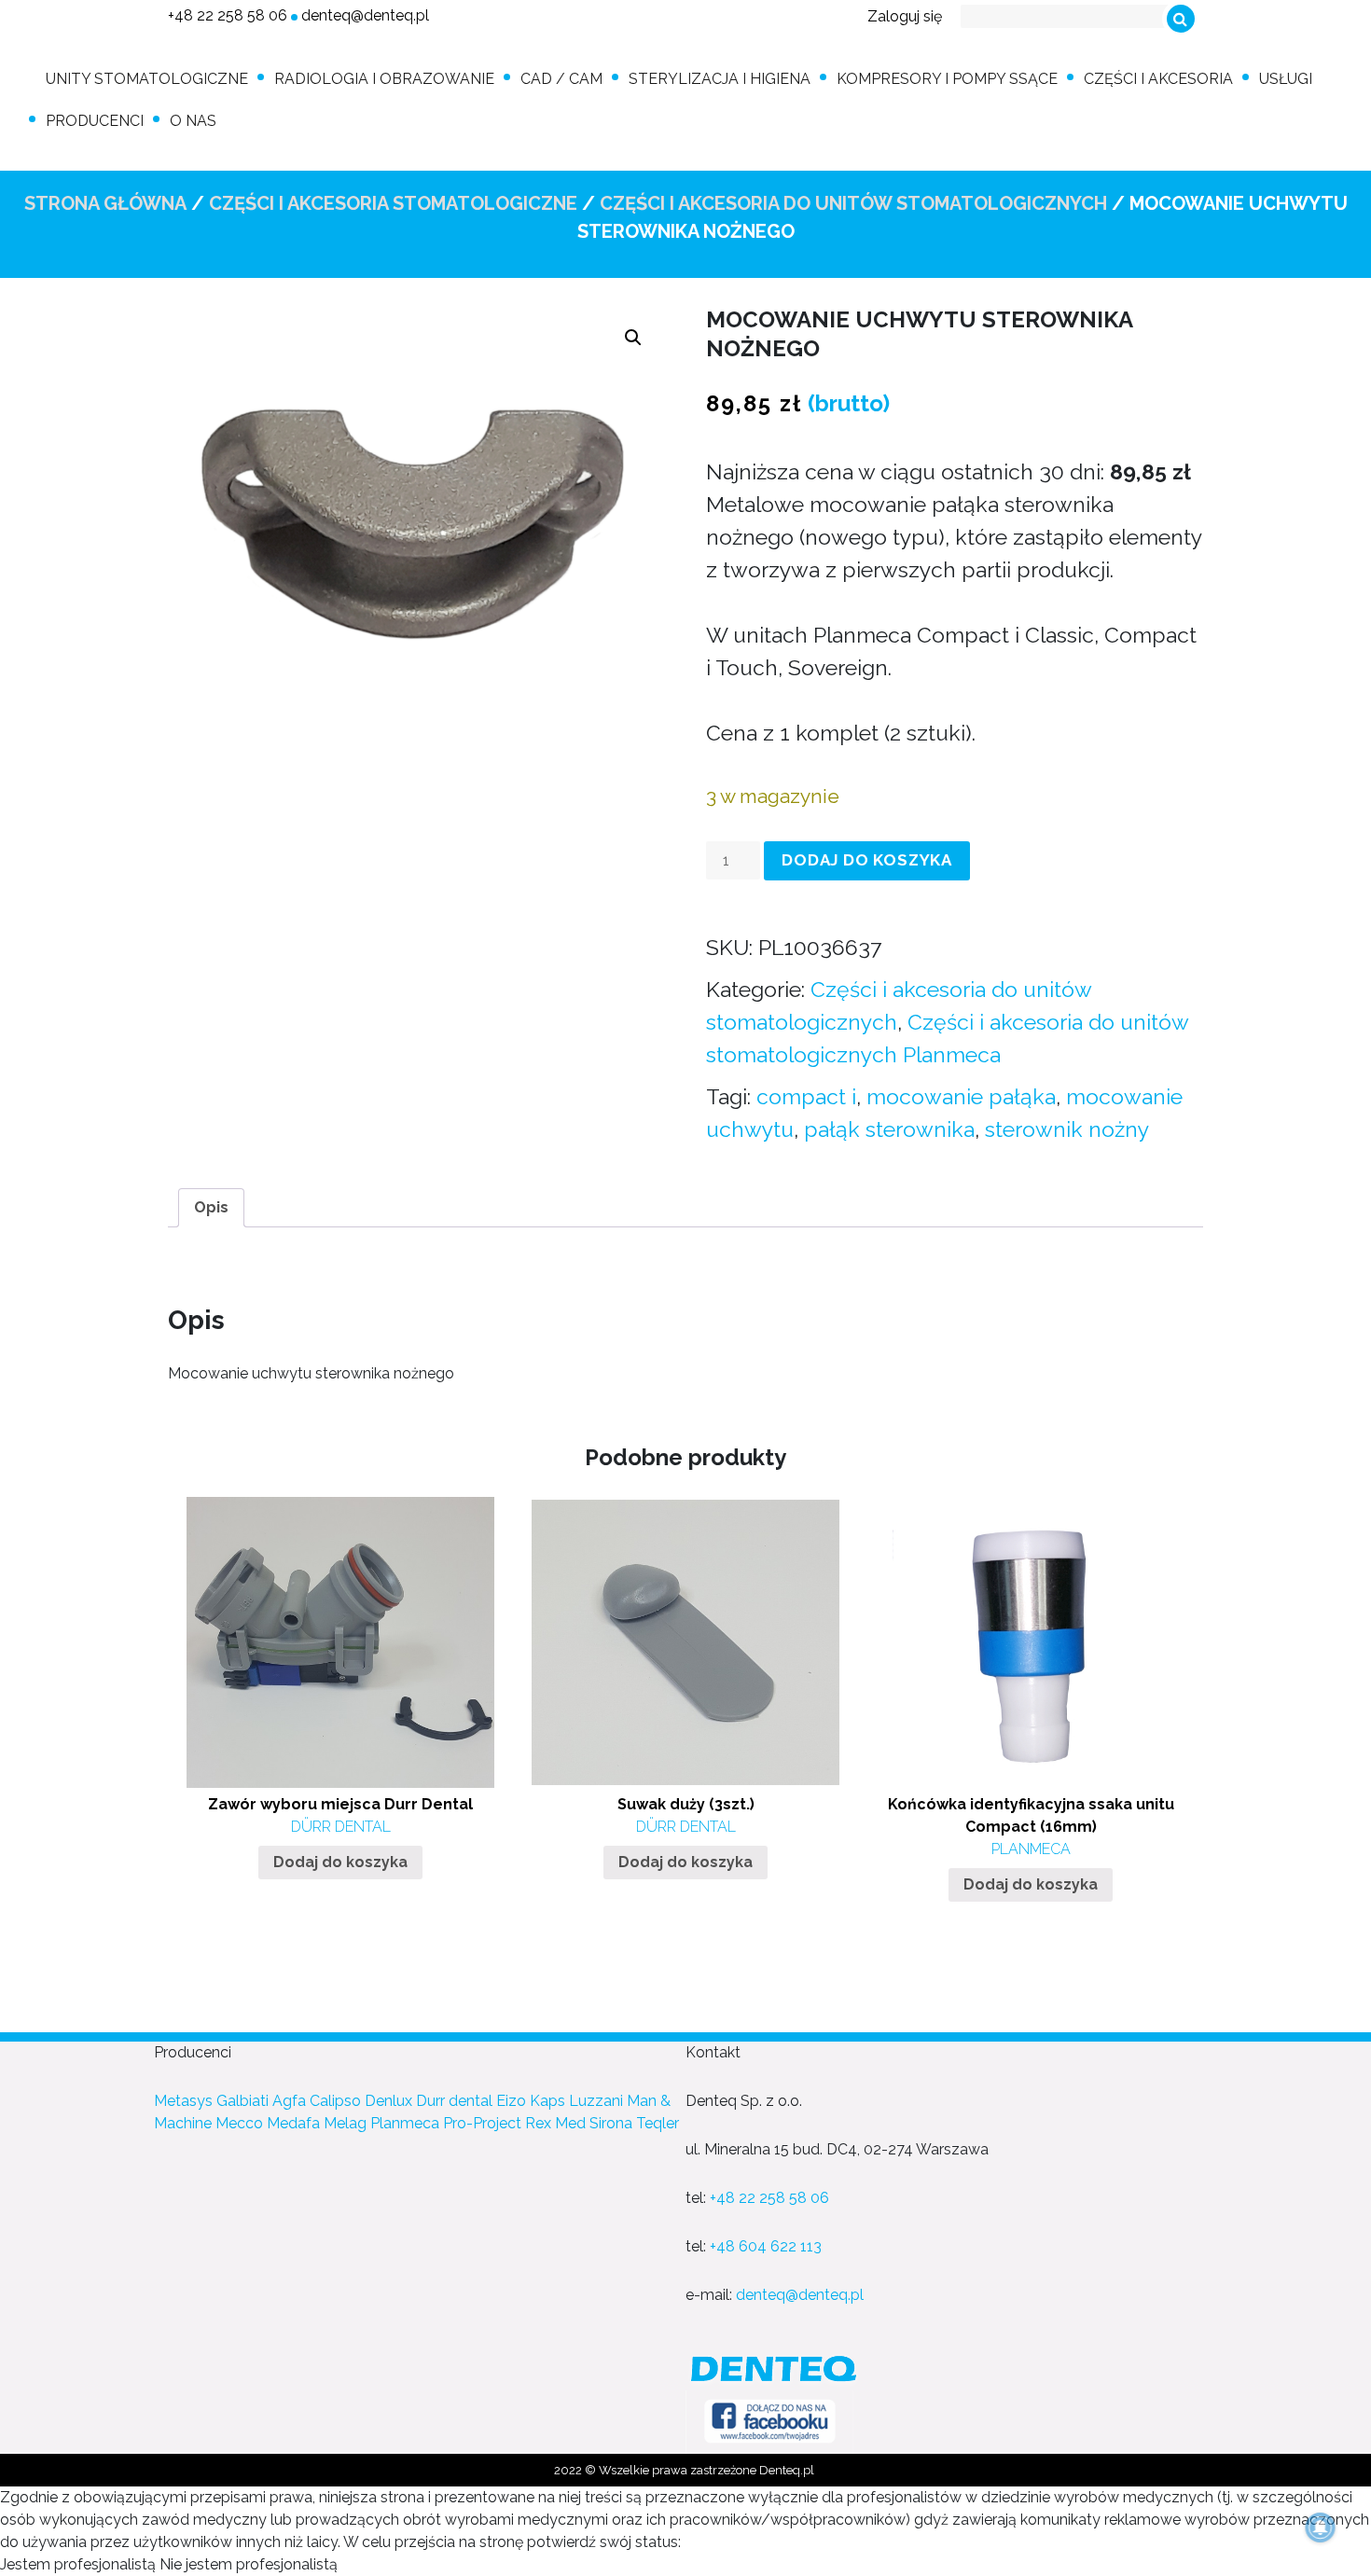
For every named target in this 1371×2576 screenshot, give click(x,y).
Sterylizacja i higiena (720, 79)
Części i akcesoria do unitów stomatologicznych (853, 203)
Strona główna (105, 203)
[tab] (211, 1208)
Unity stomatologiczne (147, 79)
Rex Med (555, 2123)
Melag (345, 2123)
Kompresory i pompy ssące (947, 79)
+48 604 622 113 (766, 2246)
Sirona (611, 2123)
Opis (211, 1207)
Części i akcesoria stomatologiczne (393, 203)
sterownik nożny (1067, 1129)
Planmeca (405, 2123)
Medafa (293, 2123)
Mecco (239, 2123)
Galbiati (242, 2101)
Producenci (95, 121)
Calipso (335, 2101)
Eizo (511, 2101)
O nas (193, 121)
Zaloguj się (905, 16)
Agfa (289, 2101)
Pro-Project (482, 2123)
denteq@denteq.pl (365, 15)
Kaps (547, 2101)
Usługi (1286, 79)
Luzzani (596, 2101)
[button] (633, 338)
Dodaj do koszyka (867, 860)
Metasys (183, 2101)
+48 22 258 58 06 (228, 15)
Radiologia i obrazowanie (384, 79)
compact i (806, 1096)
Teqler (658, 2123)
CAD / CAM (561, 79)
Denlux (388, 2101)
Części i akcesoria (1158, 79)
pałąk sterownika (889, 1129)
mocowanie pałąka (961, 1096)
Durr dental (454, 2101)
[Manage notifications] (1321, 2528)
